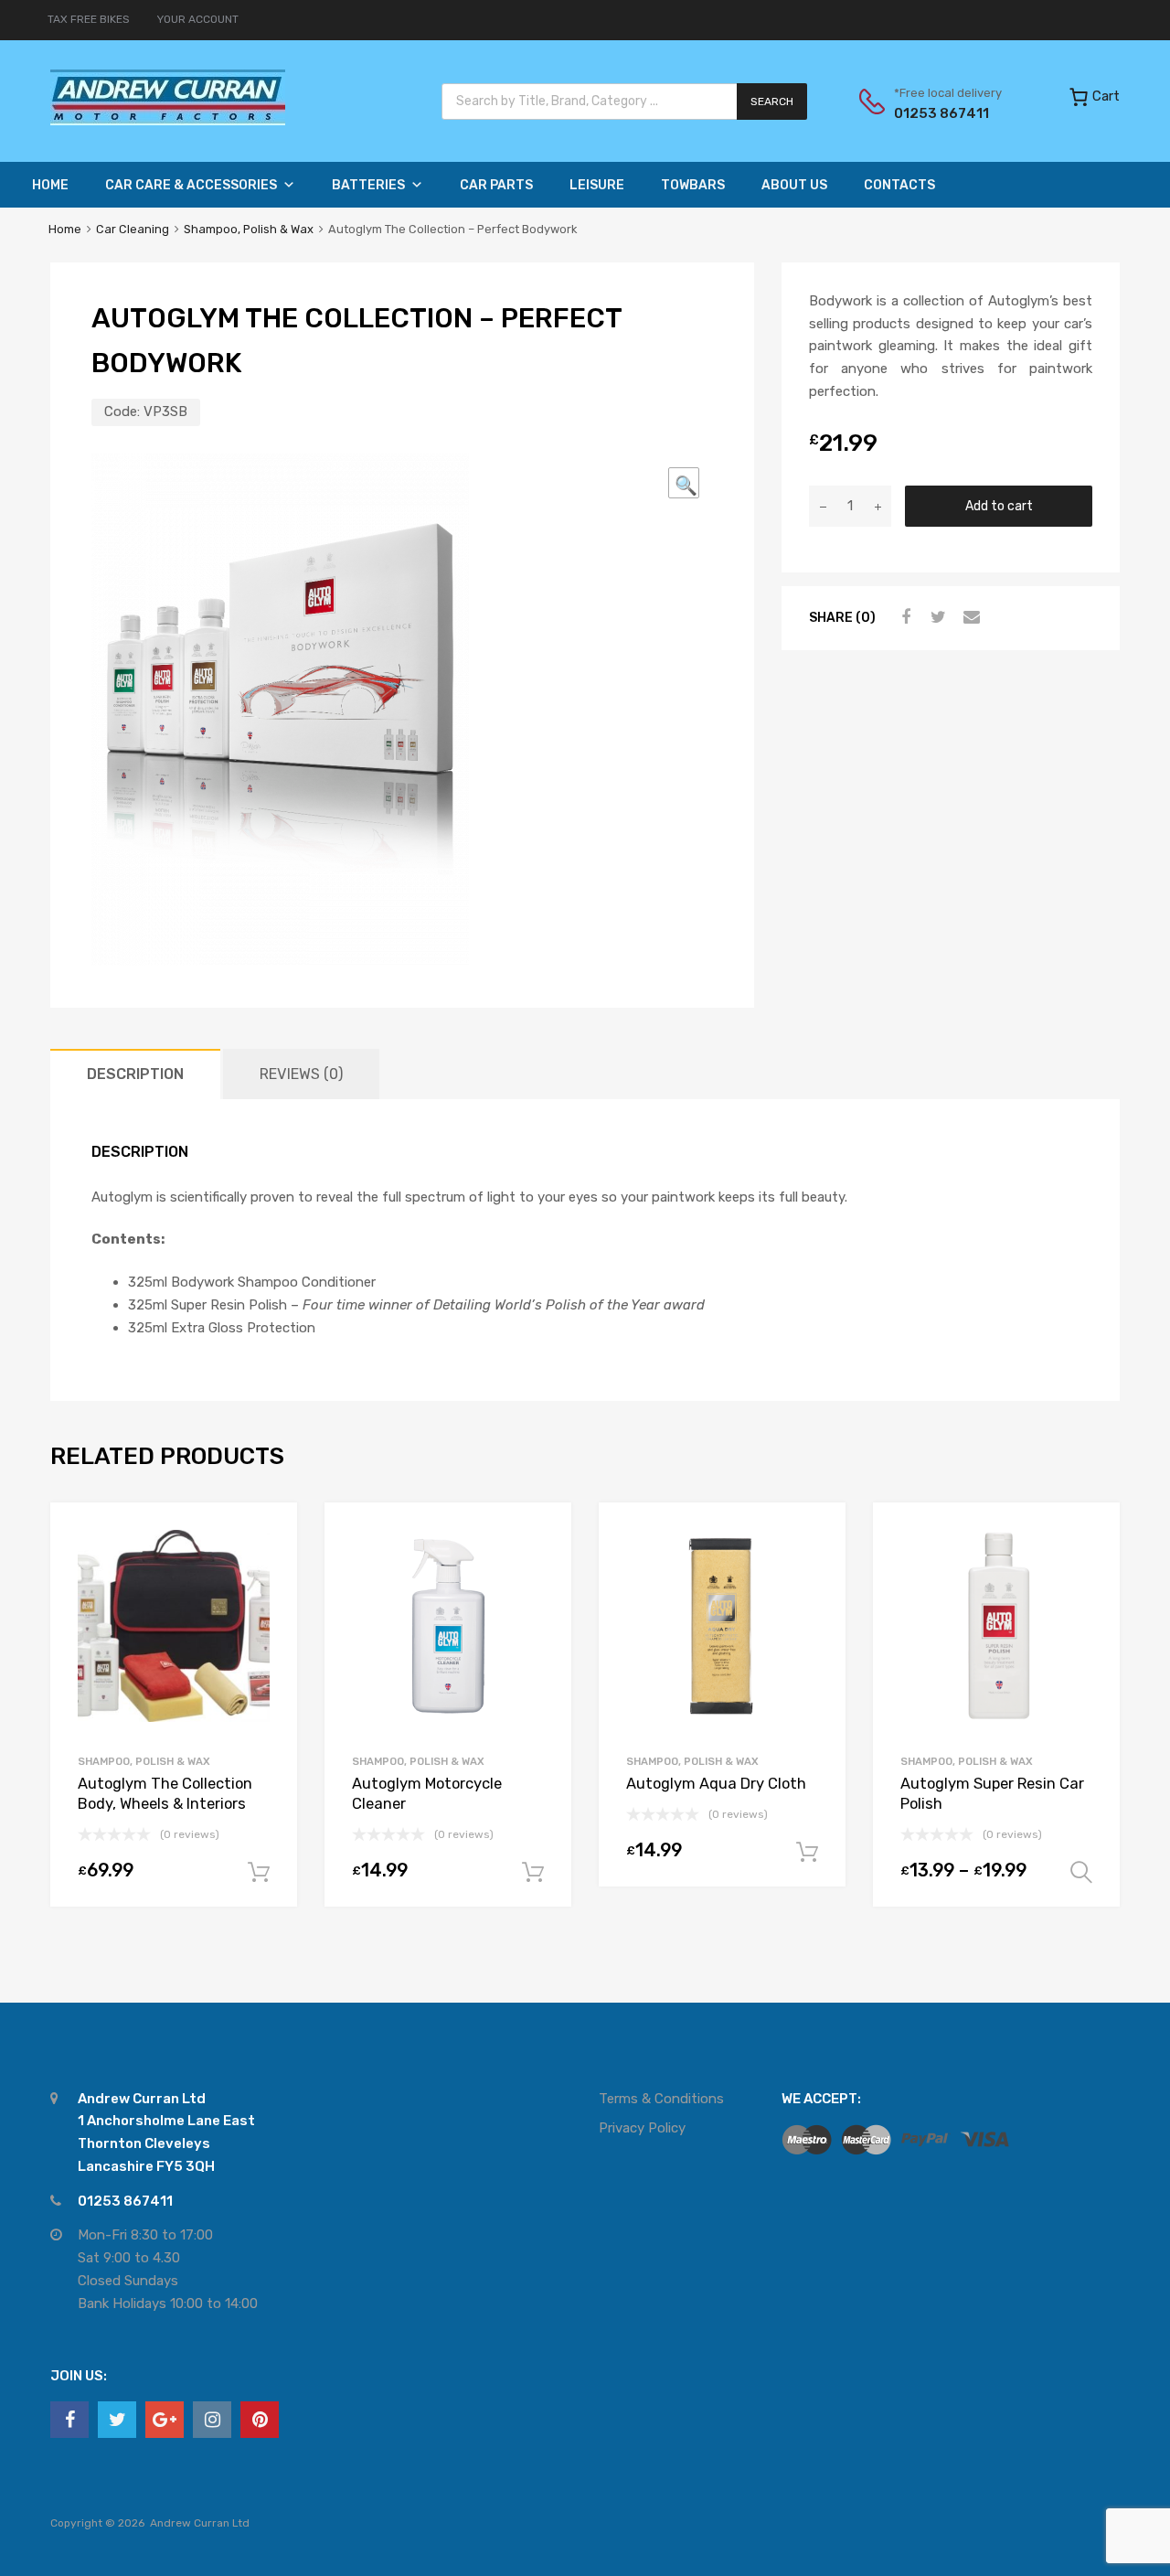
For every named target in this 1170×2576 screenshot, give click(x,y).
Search (772, 102)
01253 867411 (939, 113)
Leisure (597, 185)
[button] (684, 483)
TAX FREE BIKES (89, 19)
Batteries (368, 185)
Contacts (899, 185)
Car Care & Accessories (191, 185)
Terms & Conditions (661, 2099)
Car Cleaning (133, 229)
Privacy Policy (642, 2128)
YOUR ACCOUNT (198, 19)
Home (50, 185)
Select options (1081, 1873)
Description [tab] (135, 1074)
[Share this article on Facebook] (903, 617)
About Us (794, 185)
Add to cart (999, 506)
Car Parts (496, 185)
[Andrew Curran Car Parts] (168, 121)
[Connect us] (69, 2420)
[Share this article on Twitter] (936, 617)
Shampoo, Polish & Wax (249, 229)
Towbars (693, 185)
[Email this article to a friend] (969, 617)
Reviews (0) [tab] (301, 1074)
